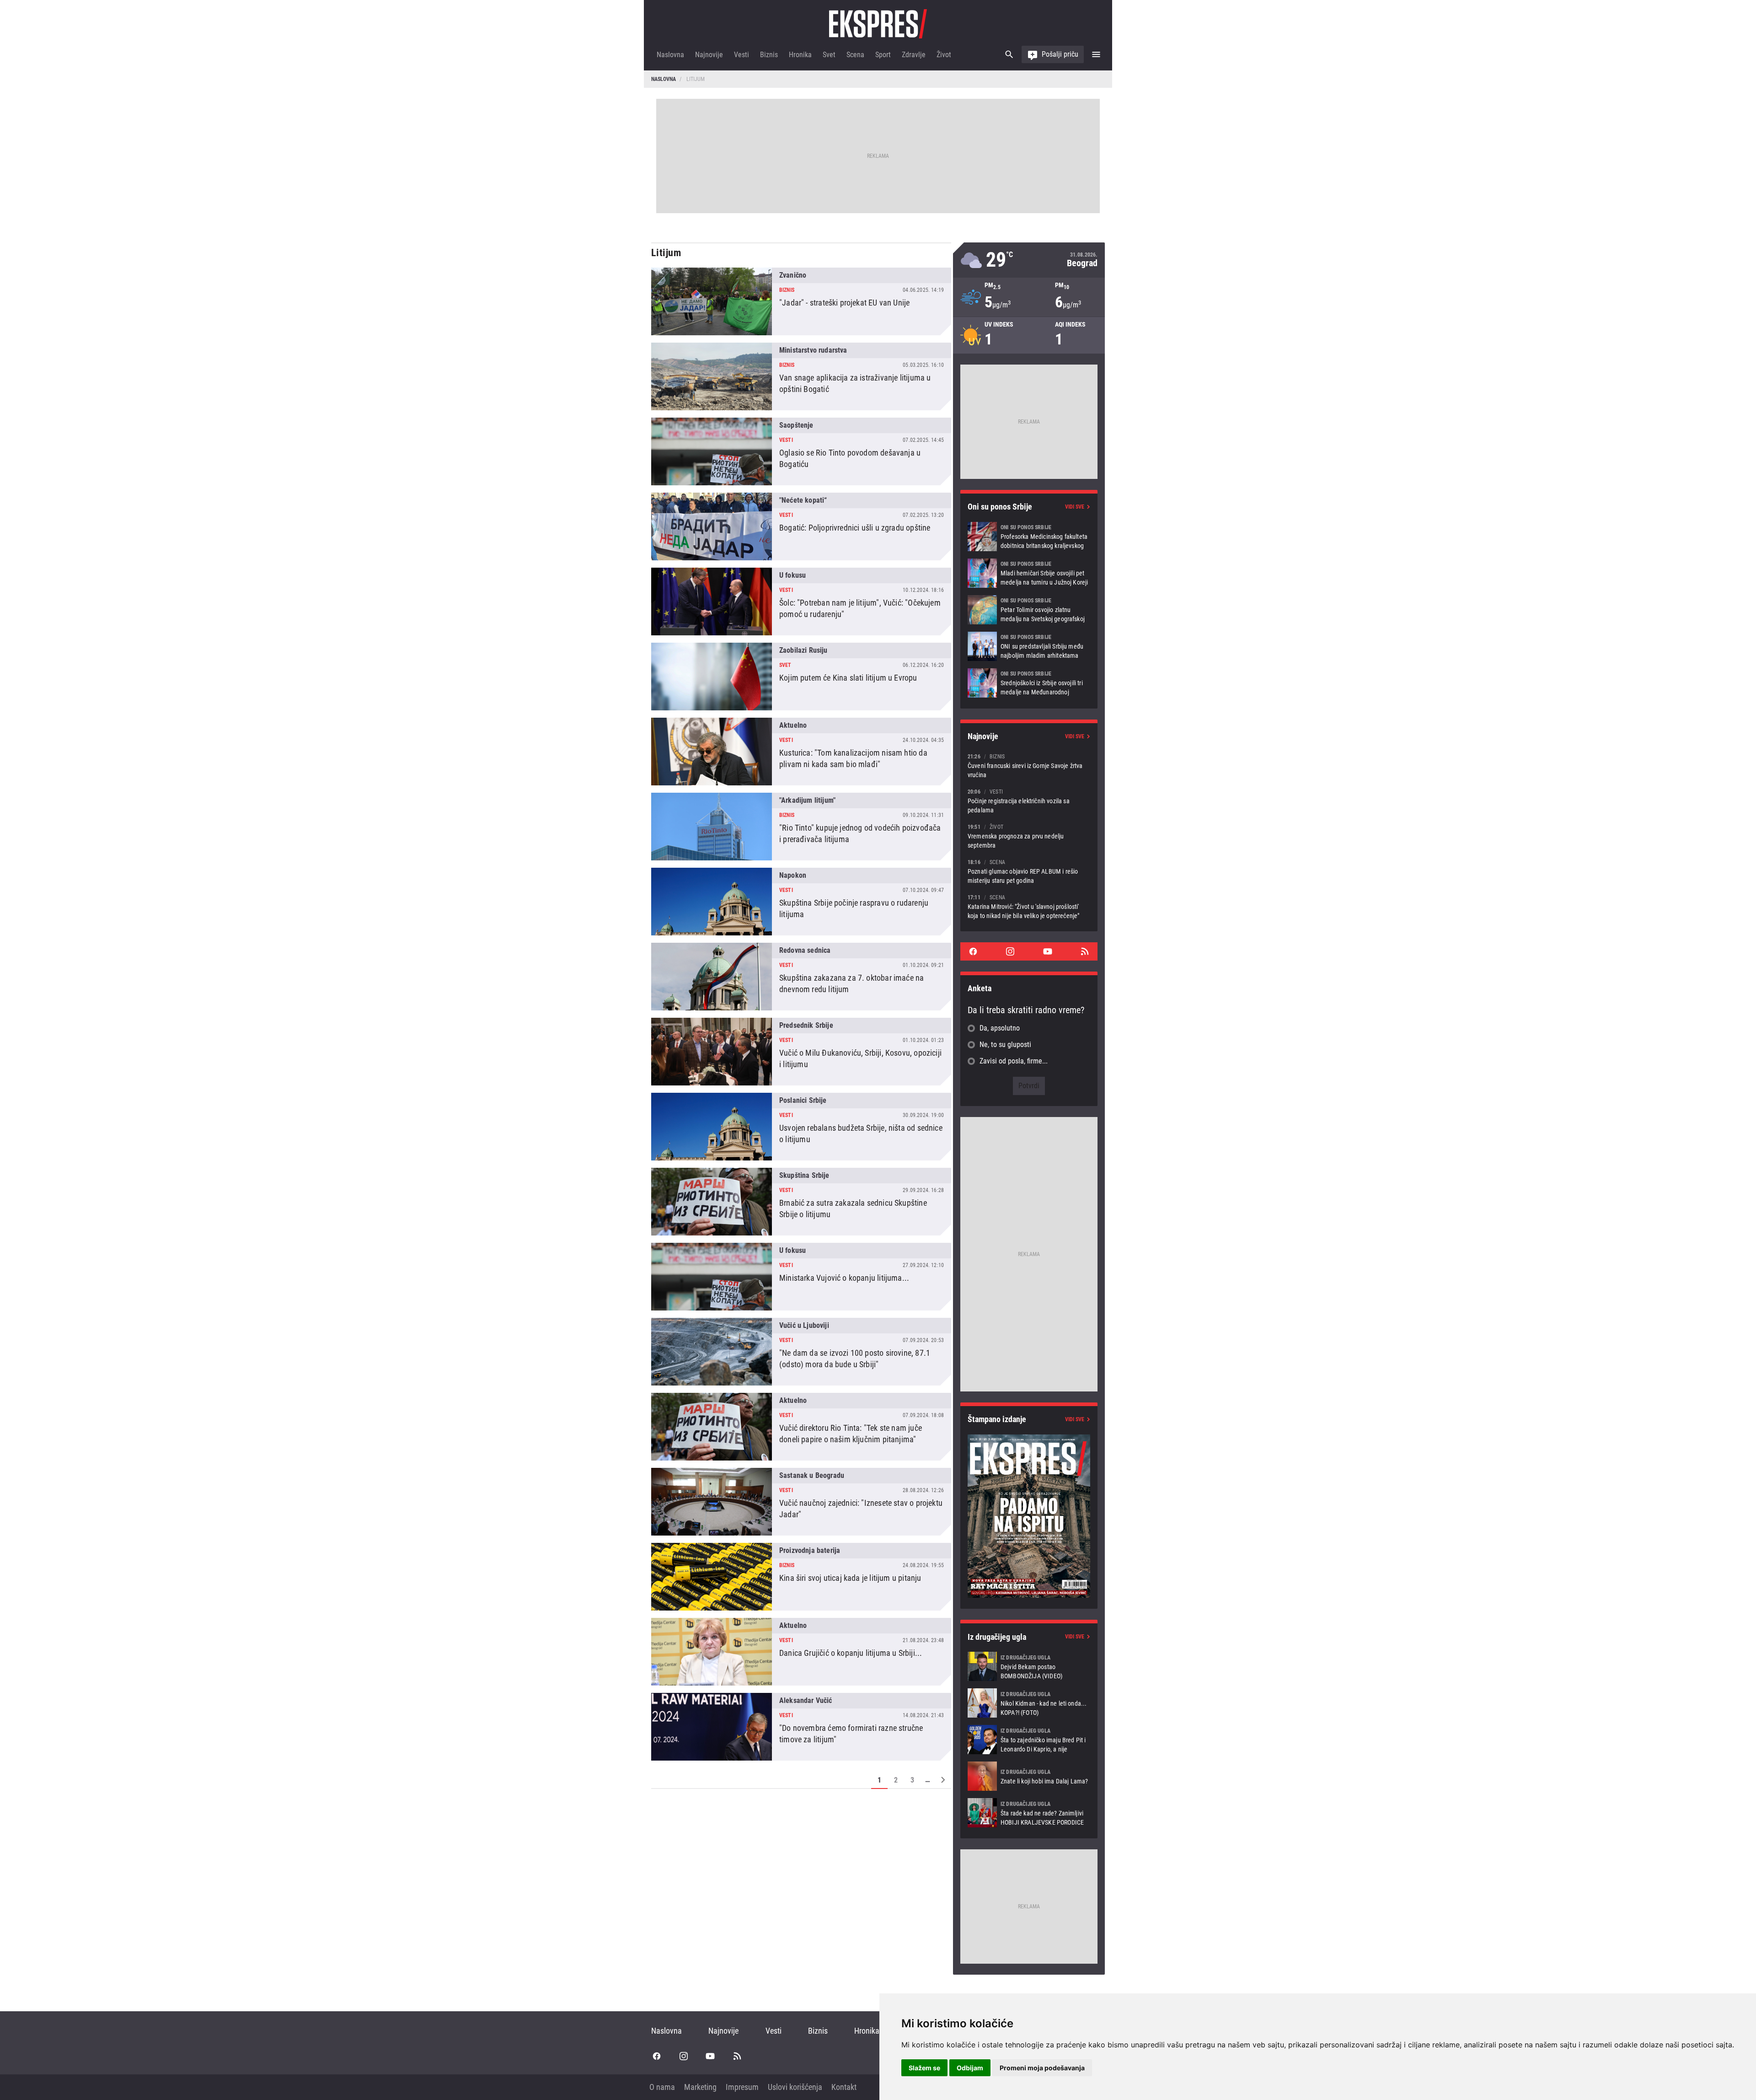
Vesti (741, 55)
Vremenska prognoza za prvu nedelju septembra (1029, 836)
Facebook (973, 951)
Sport (883, 55)
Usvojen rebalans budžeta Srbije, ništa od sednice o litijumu (801, 1127)
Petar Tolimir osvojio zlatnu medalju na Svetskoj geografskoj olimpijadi (1029, 610)
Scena (855, 55)
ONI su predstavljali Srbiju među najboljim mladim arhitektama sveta (1029, 646)
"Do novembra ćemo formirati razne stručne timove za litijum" (801, 1727)
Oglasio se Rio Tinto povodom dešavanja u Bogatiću (801, 451)
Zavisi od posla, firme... (1014, 1061)
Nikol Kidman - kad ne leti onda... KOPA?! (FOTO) (1029, 1703)
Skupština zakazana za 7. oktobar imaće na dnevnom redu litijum (801, 977)
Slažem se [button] (924, 2068)
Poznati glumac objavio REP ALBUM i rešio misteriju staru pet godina (1029, 871)
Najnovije (709, 55)
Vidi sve (1075, 507)
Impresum (742, 2087)
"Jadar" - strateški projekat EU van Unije (801, 301)
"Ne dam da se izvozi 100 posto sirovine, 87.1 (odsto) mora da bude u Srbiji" (801, 1352)
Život (944, 55)
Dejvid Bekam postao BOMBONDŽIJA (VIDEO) (1029, 1666)
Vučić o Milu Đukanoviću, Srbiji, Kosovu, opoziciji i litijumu (801, 1052)
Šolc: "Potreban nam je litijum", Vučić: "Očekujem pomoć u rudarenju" (801, 602)
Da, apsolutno (1000, 1028)
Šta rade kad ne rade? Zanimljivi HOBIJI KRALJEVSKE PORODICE (1029, 1813)
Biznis (769, 55)
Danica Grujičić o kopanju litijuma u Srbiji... (801, 1652)
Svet (829, 55)
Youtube (1048, 951)
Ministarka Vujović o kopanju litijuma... (801, 1277)
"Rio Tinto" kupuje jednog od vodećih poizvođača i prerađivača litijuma (801, 827)
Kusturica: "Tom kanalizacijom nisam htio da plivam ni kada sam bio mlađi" (801, 752)
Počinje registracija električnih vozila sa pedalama (1029, 801)
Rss (1085, 951)
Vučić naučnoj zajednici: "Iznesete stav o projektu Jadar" (801, 1502)
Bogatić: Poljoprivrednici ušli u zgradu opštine (801, 526)
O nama (662, 2087)
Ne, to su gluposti (1005, 1045)
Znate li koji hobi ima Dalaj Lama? (1029, 1776)
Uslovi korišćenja (795, 2087)
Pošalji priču (1060, 54)
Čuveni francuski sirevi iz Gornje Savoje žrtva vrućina (1029, 765)
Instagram (1010, 951)
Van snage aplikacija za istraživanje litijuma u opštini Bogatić (801, 376)
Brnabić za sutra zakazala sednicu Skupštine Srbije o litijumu (801, 1202)
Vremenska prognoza (1029, 260)
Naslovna (670, 55)
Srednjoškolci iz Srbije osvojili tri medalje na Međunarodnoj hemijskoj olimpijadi (1029, 683)
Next (943, 1780)
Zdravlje (914, 55)
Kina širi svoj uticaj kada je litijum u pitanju (801, 1577)
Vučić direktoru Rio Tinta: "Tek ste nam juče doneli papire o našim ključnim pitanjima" (801, 1427)
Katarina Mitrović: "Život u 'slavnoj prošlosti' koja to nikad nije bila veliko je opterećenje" (1029, 906)
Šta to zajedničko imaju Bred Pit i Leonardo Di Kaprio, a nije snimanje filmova (1029, 1740)
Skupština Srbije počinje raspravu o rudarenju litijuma (801, 902)
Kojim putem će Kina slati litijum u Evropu (801, 677)
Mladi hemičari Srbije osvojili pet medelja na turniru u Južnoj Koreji (1029, 573)
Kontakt (844, 2087)
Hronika (800, 55)
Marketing (700, 2087)
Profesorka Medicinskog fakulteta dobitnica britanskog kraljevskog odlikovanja (1029, 537)
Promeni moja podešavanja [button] (1042, 2068)
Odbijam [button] (970, 2068)
